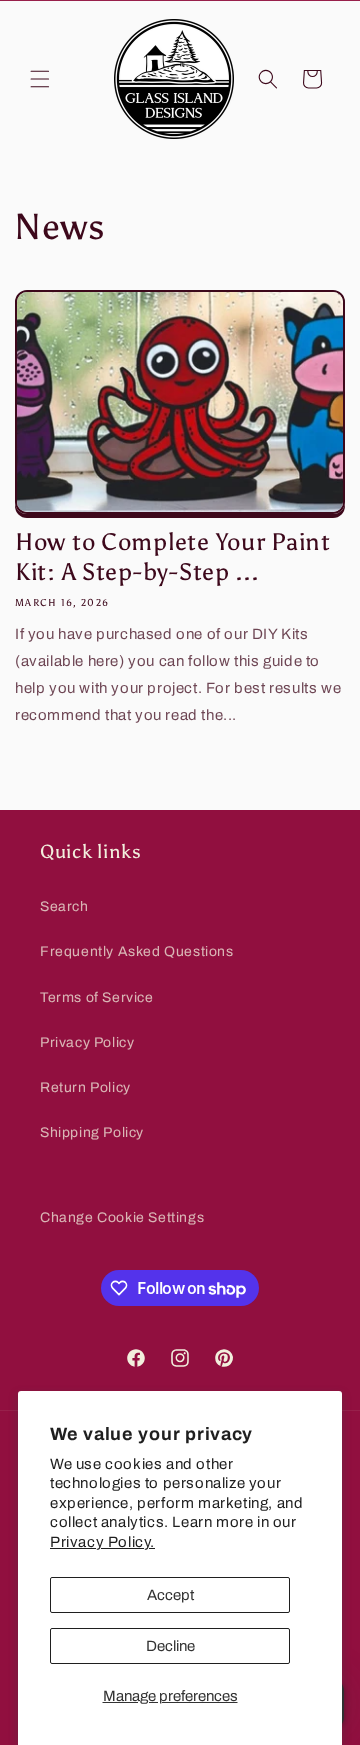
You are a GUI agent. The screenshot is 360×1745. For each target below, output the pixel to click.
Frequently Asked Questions (137, 951)
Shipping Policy (92, 1132)
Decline (170, 1646)
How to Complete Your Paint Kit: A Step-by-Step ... (173, 556)
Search (64, 906)
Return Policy (85, 1087)
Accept (170, 1595)
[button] (40, 79)
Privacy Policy (87, 1042)
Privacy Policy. (102, 1542)
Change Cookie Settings (122, 1217)
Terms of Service (97, 997)
